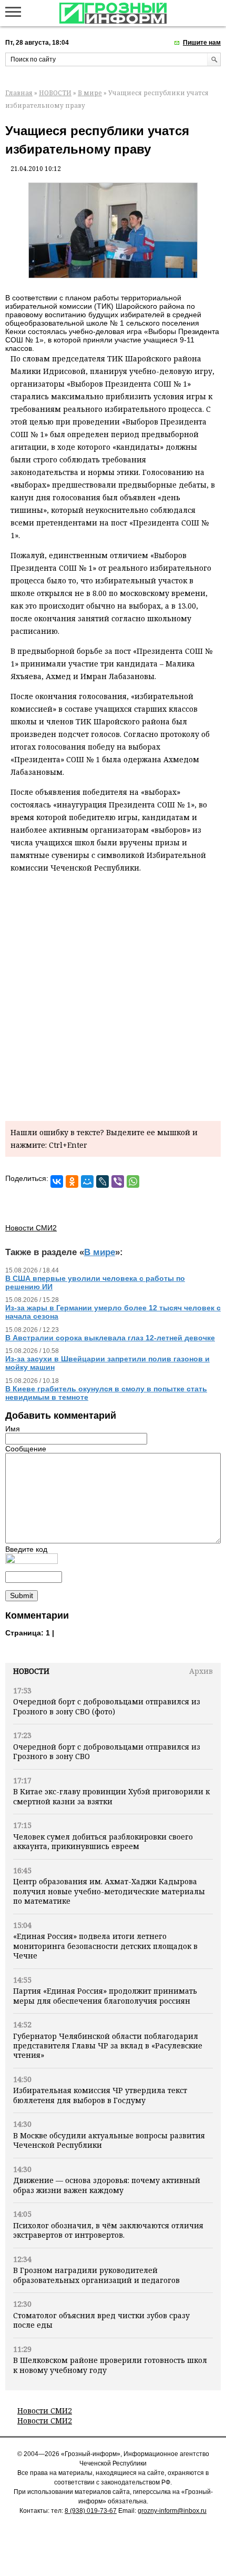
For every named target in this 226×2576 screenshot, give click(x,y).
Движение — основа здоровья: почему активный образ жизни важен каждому (107, 2185)
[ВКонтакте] (57, 1181)
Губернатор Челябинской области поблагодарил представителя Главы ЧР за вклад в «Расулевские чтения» (108, 2046)
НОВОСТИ (55, 93)
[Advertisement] (113, 995)
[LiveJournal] (102, 1181)
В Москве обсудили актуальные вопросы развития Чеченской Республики (109, 2140)
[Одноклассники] (72, 1181)
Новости (31, 1671)
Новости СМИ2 (45, 2411)
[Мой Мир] (87, 1181)
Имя (13, 1429)
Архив (201, 1671)
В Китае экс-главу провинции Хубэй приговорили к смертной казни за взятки (111, 1796)
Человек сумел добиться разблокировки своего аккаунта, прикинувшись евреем (103, 1841)
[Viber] (118, 1181)
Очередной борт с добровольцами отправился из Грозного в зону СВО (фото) (107, 1706)
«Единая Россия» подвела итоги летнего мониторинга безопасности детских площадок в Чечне (105, 1946)
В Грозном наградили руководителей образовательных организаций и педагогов (96, 2275)
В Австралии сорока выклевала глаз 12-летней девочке (110, 1338)
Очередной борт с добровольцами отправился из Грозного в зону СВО (107, 1751)
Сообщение (26, 1449)
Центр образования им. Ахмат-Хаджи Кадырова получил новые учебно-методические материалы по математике (109, 1891)
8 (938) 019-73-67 (91, 2511)
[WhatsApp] (133, 1181)
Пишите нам (202, 43)
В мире (90, 93)
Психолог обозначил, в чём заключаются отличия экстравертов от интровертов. (108, 2230)
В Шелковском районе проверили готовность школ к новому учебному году (110, 2365)
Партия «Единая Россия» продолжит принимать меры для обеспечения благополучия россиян (105, 1996)
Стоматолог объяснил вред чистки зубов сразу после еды (101, 2320)
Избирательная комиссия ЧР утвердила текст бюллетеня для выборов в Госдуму (100, 2095)
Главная (19, 93)
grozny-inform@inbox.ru (172, 2511)
